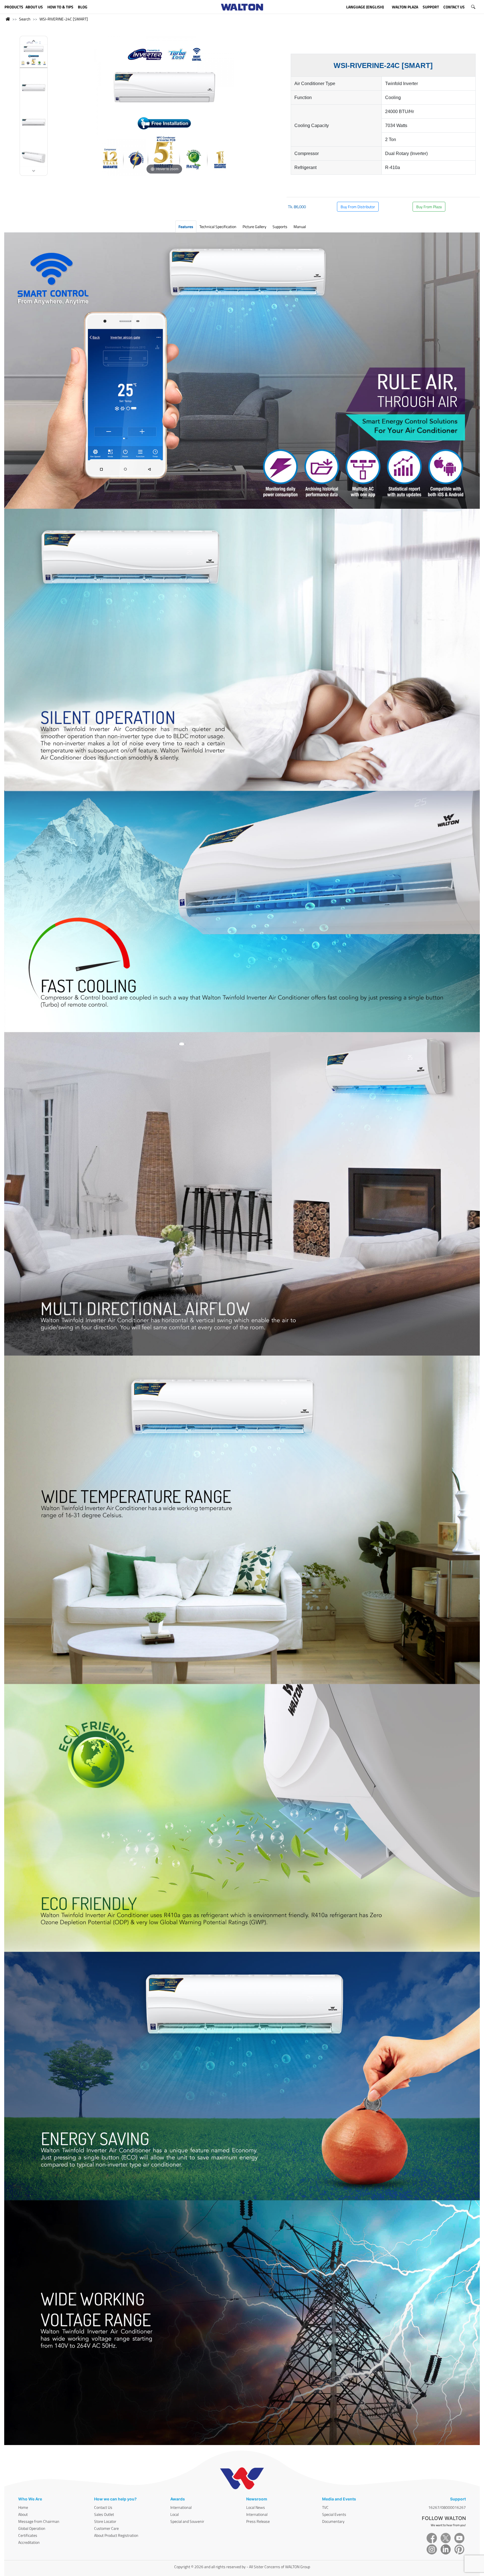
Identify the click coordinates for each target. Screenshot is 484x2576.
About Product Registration (116, 2535)
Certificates (28, 2535)
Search (25, 19)
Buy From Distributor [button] (358, 207)
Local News (256, 2507)
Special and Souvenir (187, 2521)
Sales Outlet (104, 2514)
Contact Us (103, 2507)
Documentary (333, 2521)
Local (174, 2514)
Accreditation (29, 2542)
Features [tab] (186, 227)
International (181, 2507)
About (23, 2514)
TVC (325, 2507)
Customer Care (106, 2528)
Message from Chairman (39, 2521)
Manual (300, 227)
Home (23, 2507)
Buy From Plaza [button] (429, 207)
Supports (280, 227)
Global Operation (32, 2528)
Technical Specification (218, 227)
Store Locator (105, 2521)
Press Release (258, 2521)
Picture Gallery (254, 227)
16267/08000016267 (447, 2507)
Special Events (334, 2514)
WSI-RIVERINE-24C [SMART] (64, 19)
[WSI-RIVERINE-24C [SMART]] (34, 54)
